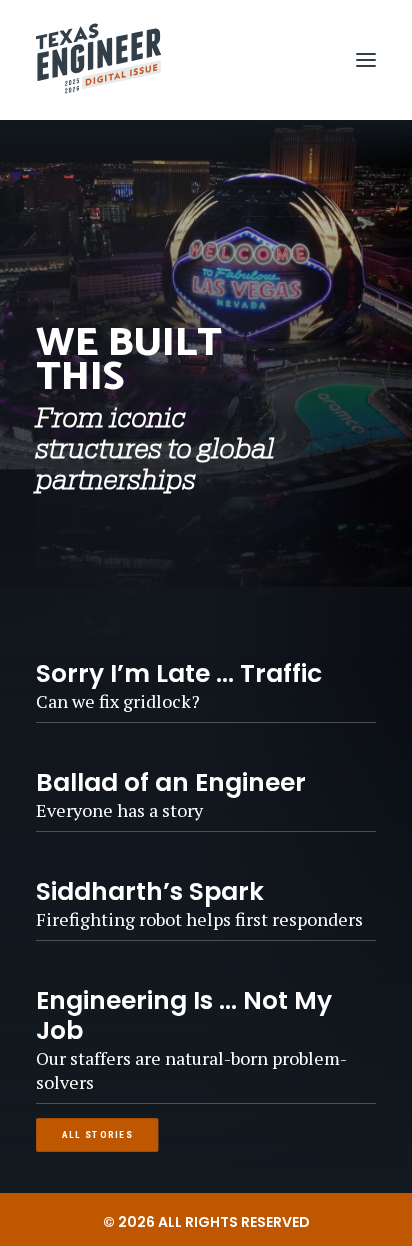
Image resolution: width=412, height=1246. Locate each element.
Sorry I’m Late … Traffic (179, 673)
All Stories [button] (97, 1134)
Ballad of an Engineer (171, 782)
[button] (366, 60)
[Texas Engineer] (98, 60)
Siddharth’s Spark (150, 891)
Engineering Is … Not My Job (184, 1015)
